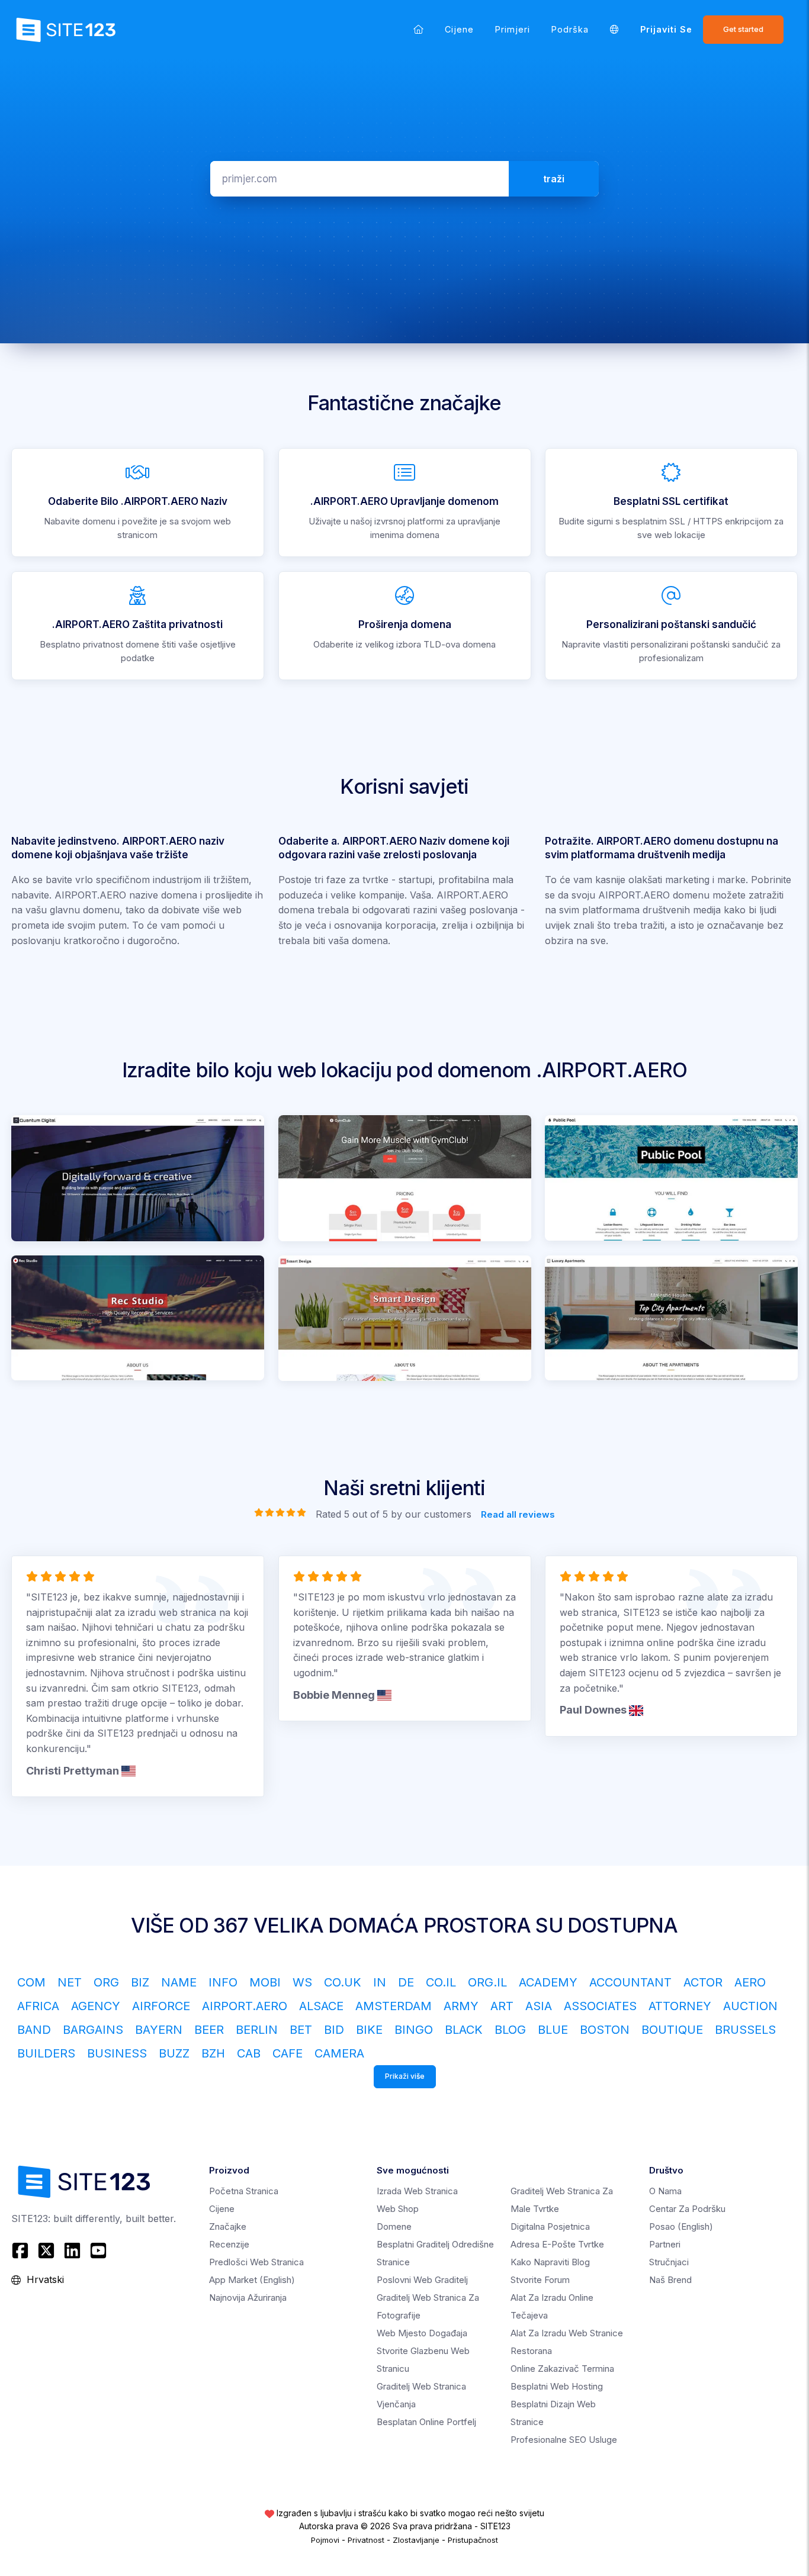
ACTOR (703, 1982)
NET (70, 1982)
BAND (34, 2030)
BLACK (464, 2030)
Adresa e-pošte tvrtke (557, 2244)
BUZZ (174, 2053)
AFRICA (38, 2006)
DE (406, 1982)
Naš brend (670, 2280)
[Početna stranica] (418, 29)
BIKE (369, 2030)
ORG (106, 1982)
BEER (209, 2030)
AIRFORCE (161, 2006)
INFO (223, 1982)
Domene (394, 2226)
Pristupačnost (473, 2540)
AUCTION (750, 2006)
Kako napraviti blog (550, 2262)
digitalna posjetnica (550, 2226)
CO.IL (441, 1982)
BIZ (140, 1982)
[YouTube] (98, 2250)
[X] (46, 2250)
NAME (179, 1982)
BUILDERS (46, 2053)
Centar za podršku (687, 2209)
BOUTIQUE (672, 2030)
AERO (750, 1982)
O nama (665, 2191)
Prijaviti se (666, 29)
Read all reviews (518, 1514)
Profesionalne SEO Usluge (564, 2440)
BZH (213, 2053)
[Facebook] (22, 2250)
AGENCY (96, 2006)
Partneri (665, 2244)
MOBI (265, 1982)
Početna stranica (244, 2191)
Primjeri (513, 29)
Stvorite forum (540, 2280)
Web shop (398, 2209)
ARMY (461, 2006)
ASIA (539, 2006)
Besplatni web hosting (557, 2386)
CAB (249, 2053)
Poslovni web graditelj (422, 2280)
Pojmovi (325, 2540)
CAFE (288, 2053)
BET (301, 2030)
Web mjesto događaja (422, 2333)
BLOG (510, 2030)
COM (31, 1982)
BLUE (553, 2030)
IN (380, 1982)
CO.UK (343, 1982)
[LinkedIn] (72, 2250)
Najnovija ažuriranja (248, 2298)
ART (502, 2006)
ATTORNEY (680, 2006)
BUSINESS (117, 2053)
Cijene (459, 29)
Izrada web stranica (417, 2191)
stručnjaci (669, 2262)
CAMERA (339, 2053)
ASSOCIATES (600, 2006)
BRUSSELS (745, 2030)
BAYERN (159, 2030)
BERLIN (257, 2030)
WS (302, 1982)
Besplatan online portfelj (426, 2422)
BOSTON (605, 2030)
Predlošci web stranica (256, 2262)
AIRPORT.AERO (245, 2006)
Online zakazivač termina (562, 2369)
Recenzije (229, 2244)
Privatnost (366, 2540)
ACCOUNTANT (630, 1982)
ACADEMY (548, 1982)
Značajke (228, 2226)
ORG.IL (487, 1982)
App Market (252, 2280)
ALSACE (321, 2006)
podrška (570, 29)
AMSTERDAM (394, 2006)
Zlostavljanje (416, 2540)
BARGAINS (93, 2030)
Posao (681, 2226)
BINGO (414, 2030)
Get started (743, 29)
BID (334, 2030)
